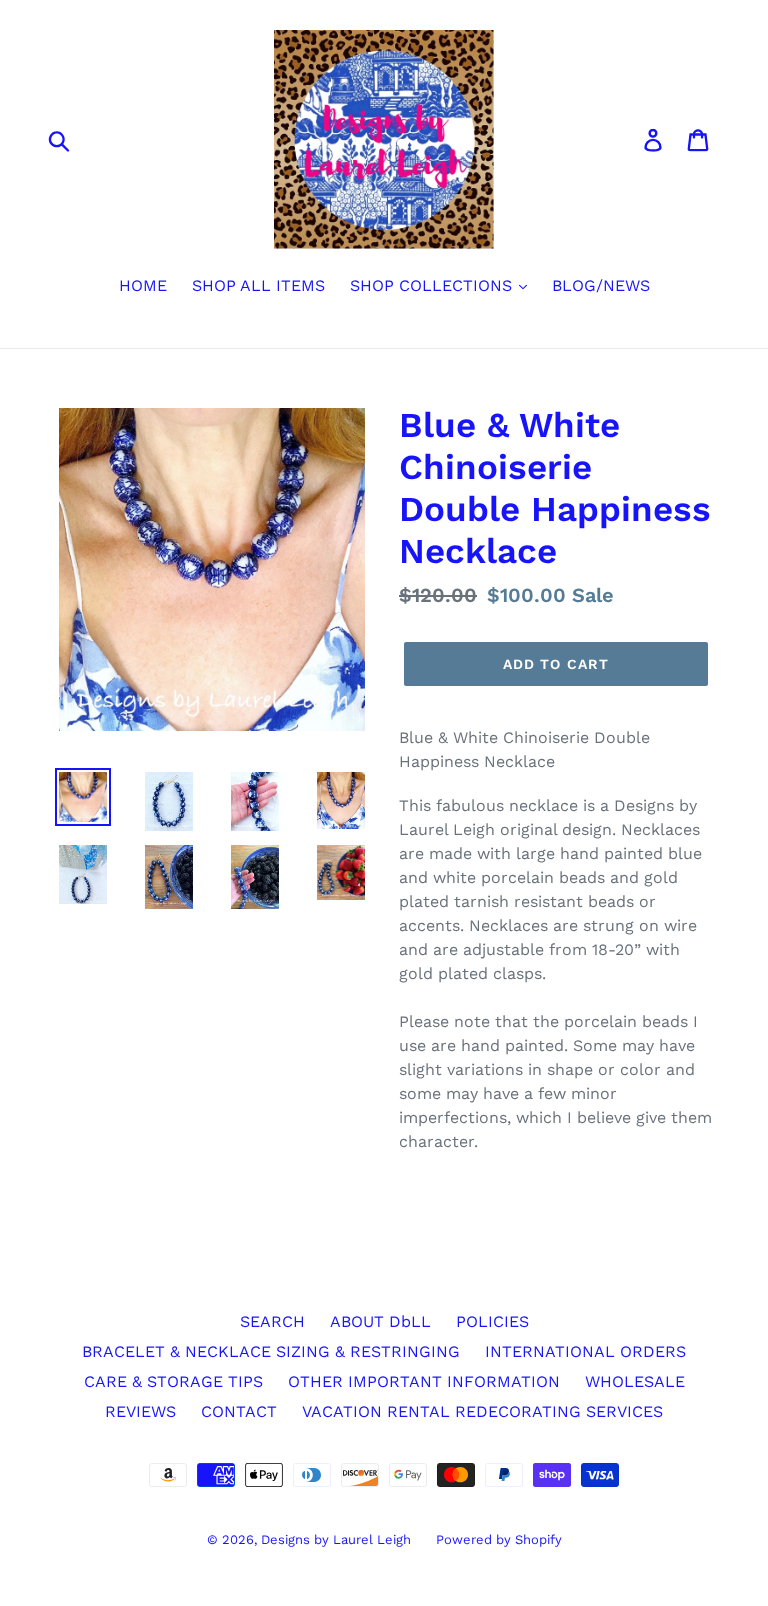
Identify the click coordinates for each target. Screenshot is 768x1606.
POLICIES (492, 1321)
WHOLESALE (635, 1381)
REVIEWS (140, 1411)
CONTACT (239, 1411)
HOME (143, 285)
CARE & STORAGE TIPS (173, 1381)
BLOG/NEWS (601, 285)
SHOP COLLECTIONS (433, 285)
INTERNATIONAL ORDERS (585, 1351)
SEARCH (272, 1321)
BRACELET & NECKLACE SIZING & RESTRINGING (271, 1351)
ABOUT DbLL (380, 1321)
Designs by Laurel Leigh (336, 1539)
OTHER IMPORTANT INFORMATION (424, 1381)
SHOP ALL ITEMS (258, 285)
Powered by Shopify (499, 1539)
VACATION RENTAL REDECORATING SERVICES (482, 1411)
